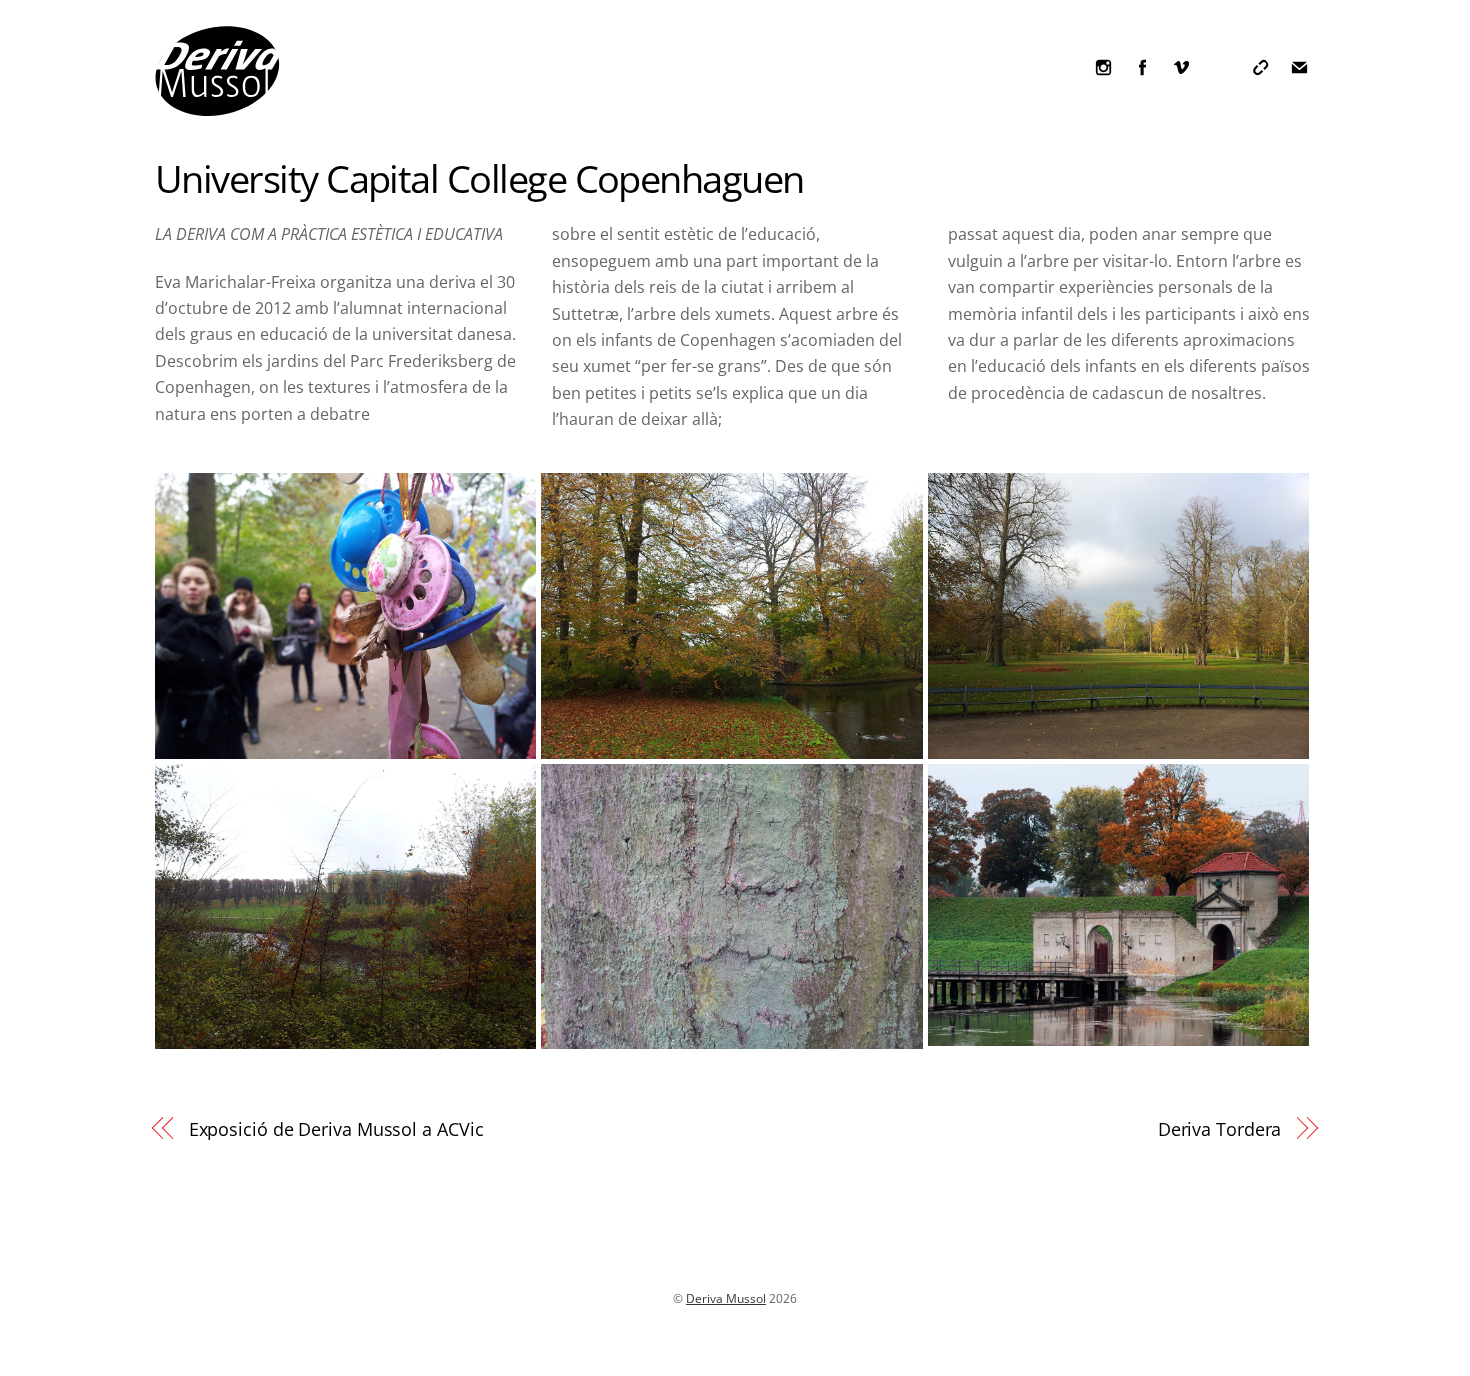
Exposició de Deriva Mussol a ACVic (336, 1128)
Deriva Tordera (1220, 1128)
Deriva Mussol (726, 1298)
